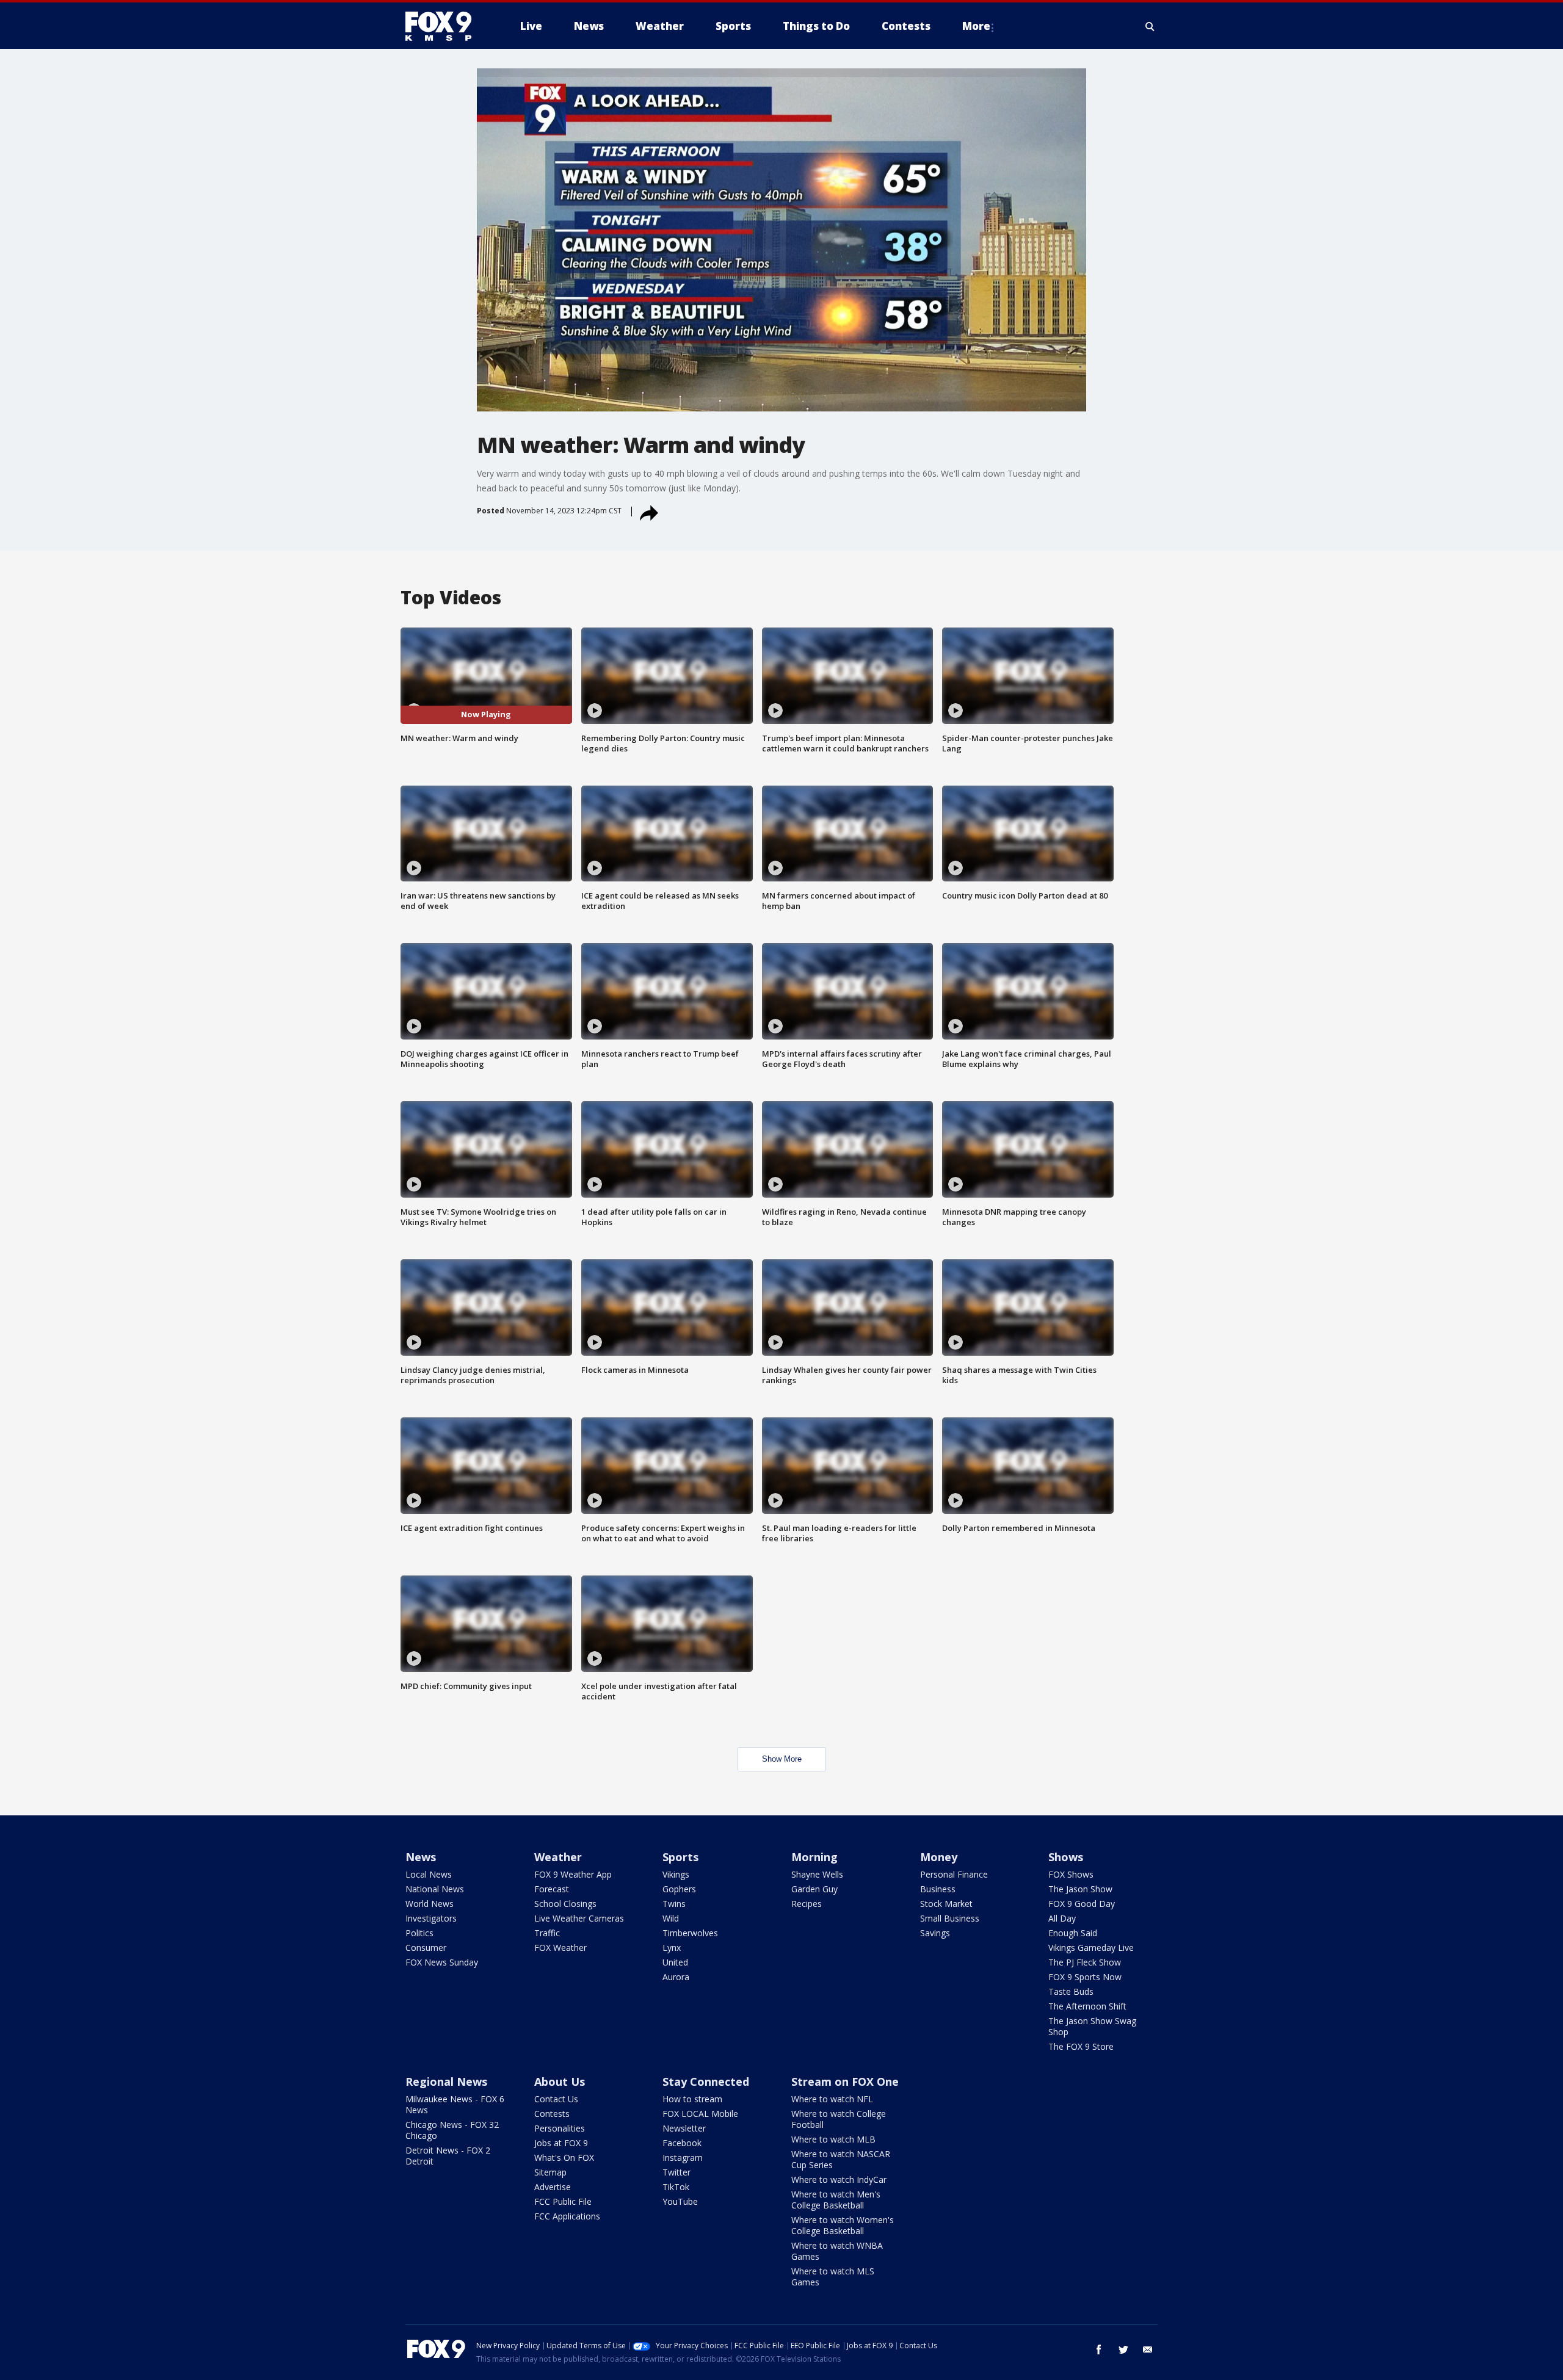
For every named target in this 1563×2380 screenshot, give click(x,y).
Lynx (672, 1948)
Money (939, 1857)
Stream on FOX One (845, 2082)
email (1148, 2349)
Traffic (547, 1933)
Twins (674, 1904)
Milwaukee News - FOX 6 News (455, 2104)
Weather (558, 1857)
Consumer (426, 1948)
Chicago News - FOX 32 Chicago (452, 2130)
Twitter (676, 2172)
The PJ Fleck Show (1085, 1962)
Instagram (683, 2158)
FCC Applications (567, 2216)
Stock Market (946, 1904)
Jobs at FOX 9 (561, 2143)
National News (435, 1889)
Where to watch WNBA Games (837, 2251)
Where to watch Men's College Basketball (836, 2200)
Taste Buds (1071, 1991)
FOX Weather (560, 1948)
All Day (1062, 1918)
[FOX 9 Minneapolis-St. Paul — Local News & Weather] (446, 26)
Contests (552, 2114)
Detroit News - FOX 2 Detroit (448, 2156)
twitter (1123, 2349)
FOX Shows (1071, 1874)
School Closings (565, 1904)
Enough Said (1073, 1933)
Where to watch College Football (839, 2119)
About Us (560, 2082)
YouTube (680, 2201)
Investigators (431, 1918)
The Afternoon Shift (1087, 2006)
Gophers (679, 1889)
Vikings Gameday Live (1091, 1948)
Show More (782, 1759)
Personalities (560, 2128)
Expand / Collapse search (1150, 26)
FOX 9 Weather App (573, 1874)
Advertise (553, 2187)
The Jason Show (1080, 1889)
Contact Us (556, 2099)
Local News (429, 1874)
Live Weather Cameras (579, 1918)
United (675, 1962)
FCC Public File (563, 2201)
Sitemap (550, 2172)
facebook (1099, 2349)
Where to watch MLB (833, 2139)
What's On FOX (564, 2158)
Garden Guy (814, 1889)
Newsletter (684, 2128)
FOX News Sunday (442, 1962)
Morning (814, 1857)
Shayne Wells (817, 1874)
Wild (671, 1918)
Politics (419, 1933)
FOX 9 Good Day (1082, 1904)
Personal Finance (954, 1874)
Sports (680, 1857)
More (976, 26)
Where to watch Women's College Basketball (843, 2225)
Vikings (676, 1874)
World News (430, 1904)
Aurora (676, 1977)
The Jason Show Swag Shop (1092, 2026)
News (421, 1857)
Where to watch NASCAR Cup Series (841, 2159)
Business (938, 1889)
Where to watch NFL (832, 2099)
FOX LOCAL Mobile (700, 2114)
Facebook (682, 2143)
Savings (935, 1933)
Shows (1066, 1857)
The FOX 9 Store (1081, 2046)
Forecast (552, 1889)
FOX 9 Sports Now (1085, 1977)
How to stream (692, 2099)
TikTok (676, 2187)
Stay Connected (706, 2082)
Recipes (807, 1904)
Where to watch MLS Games (833, 2277)
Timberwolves (690, 1933)
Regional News (446, 2082)
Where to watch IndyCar (839, 2179)
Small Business (950, 1918)
